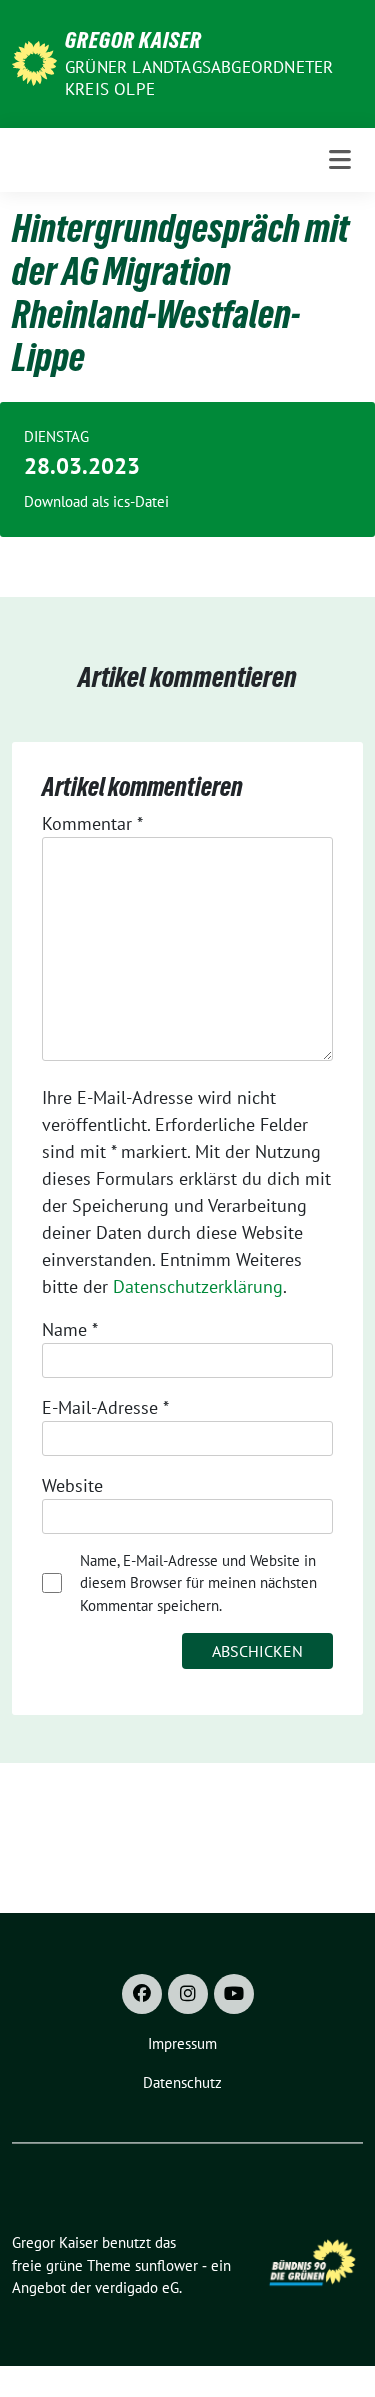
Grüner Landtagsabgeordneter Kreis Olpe (199, 78)
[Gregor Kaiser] (34, 61)
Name (70, 1329)
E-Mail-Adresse (105, 1407)
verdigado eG (137, 2287)
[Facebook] (142, 1994)
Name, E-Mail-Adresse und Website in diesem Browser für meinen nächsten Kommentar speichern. (198, 1583)
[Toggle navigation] (340, 160)
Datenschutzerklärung (198, 1286)
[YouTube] (234, 1994)
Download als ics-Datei (96, 501)
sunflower (166, 2265)
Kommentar (92, 823)
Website (72, 1485)
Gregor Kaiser (133, 40)
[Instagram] (188, 1994)
